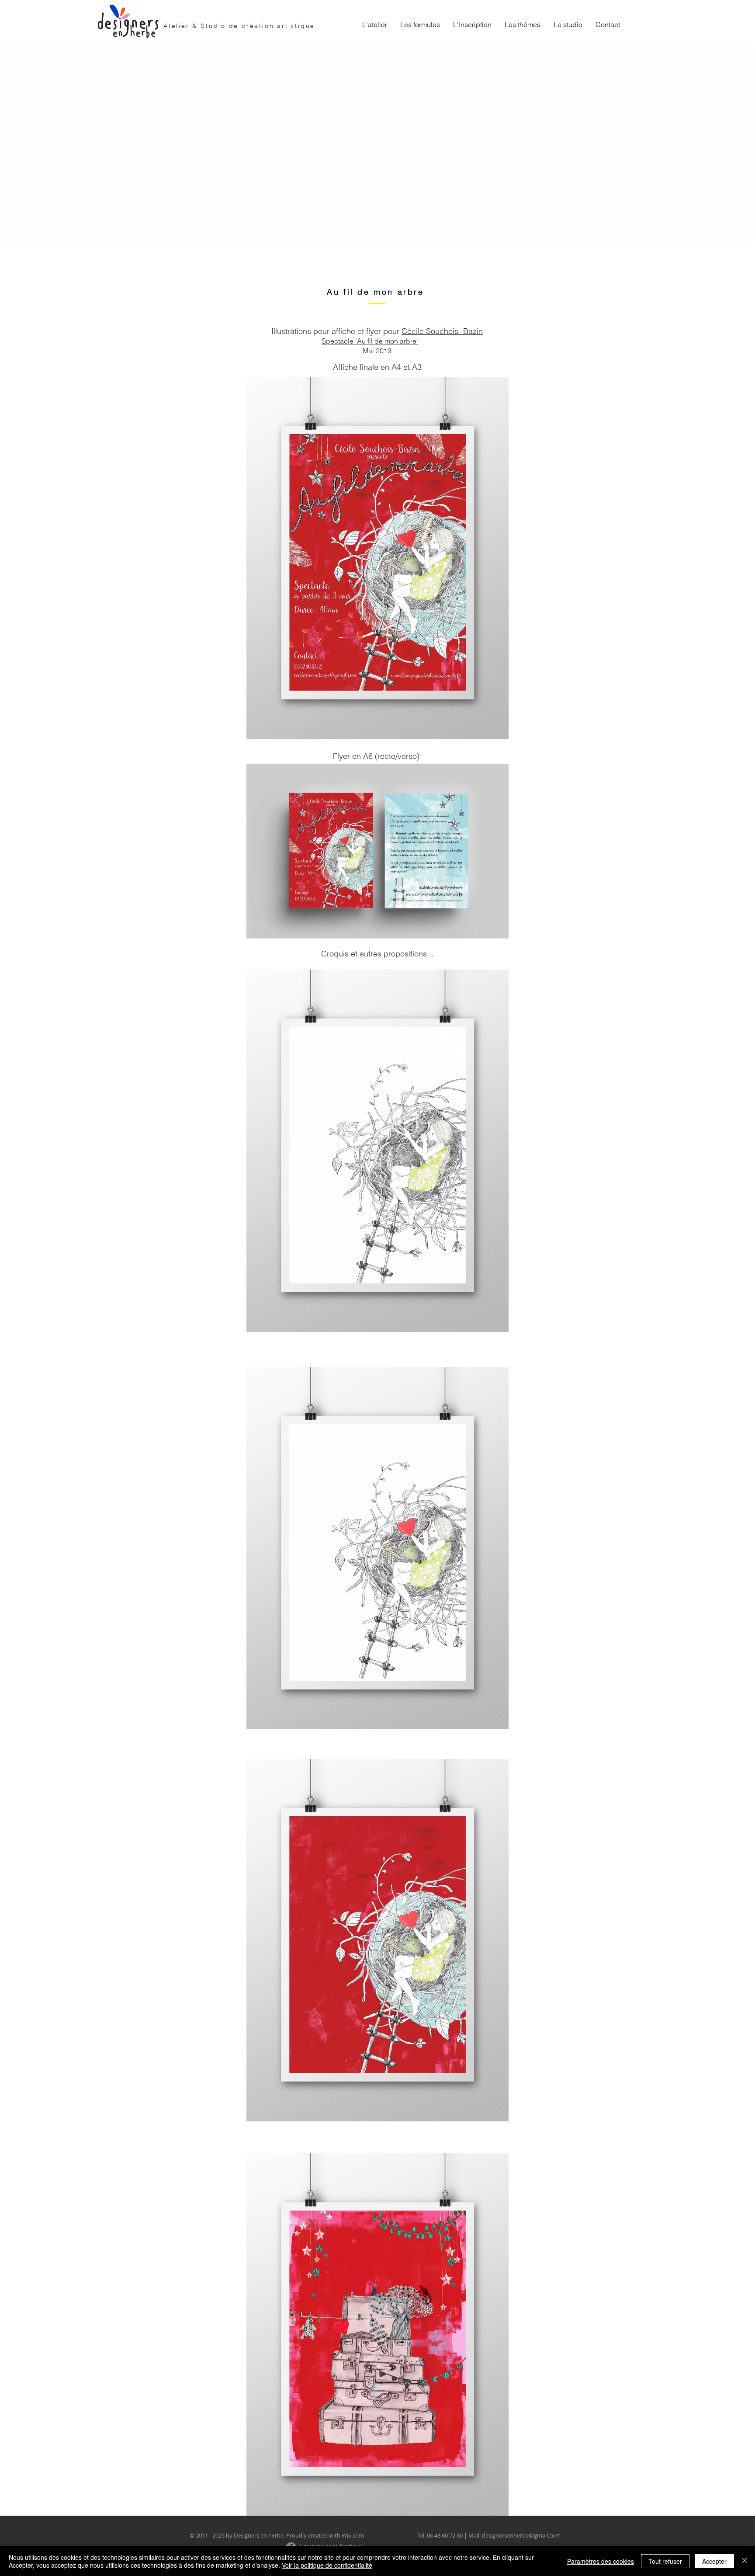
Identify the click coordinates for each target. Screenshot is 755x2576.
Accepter (714, 2561)
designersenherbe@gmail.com (521, 2535)
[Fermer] (745, 2561)
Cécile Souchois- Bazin (442, 331)
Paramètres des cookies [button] (601, 2561)
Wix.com (353, 2535)
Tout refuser (665, 2561)
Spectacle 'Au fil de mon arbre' (370, 341)
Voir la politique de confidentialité (327, 2565)
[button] (420, 24)
